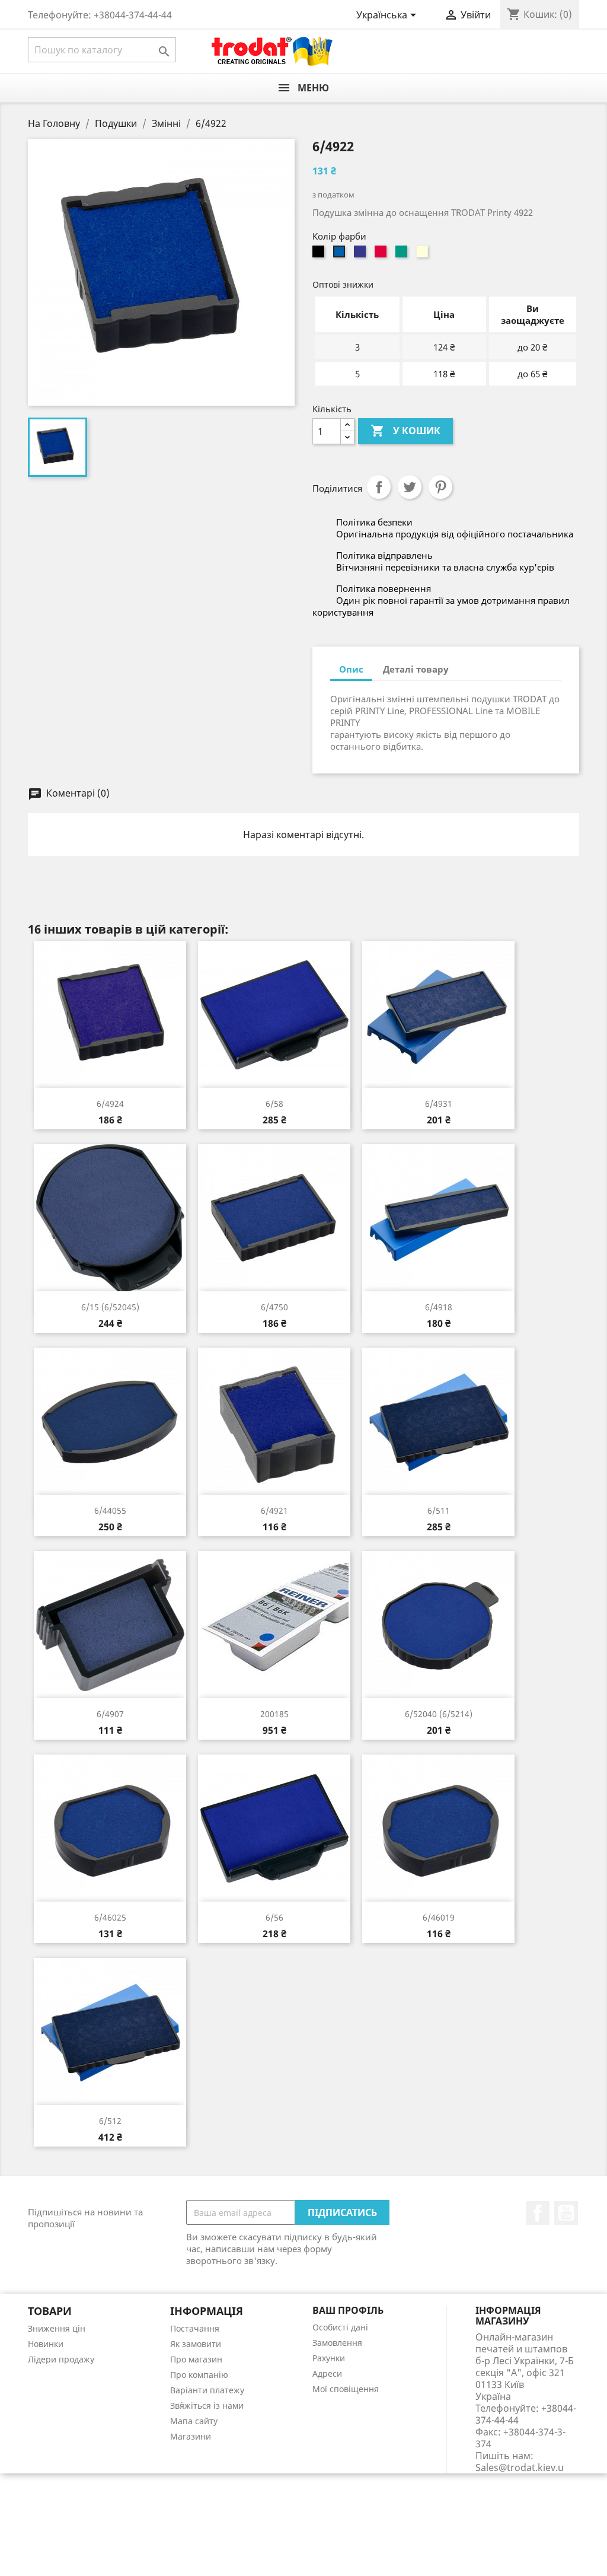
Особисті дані (340, 2327)
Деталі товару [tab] (416, 669)
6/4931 (439, 1104)
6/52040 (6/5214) (439, 1714)
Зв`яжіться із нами (207, 2405)
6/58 (274, 1104)
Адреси (327, 2373)
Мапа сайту (194, 2421)
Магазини (191, 2436)
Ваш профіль (348, 2310)
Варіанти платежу (207, 2390)
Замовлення (337, 2343)
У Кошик (405, 431)
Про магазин (196, 2359)
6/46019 (439, 1917)
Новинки (46, 2344)
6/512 (110, 2121)
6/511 (439, 1510)
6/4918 (439, 1307)
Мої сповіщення (346, 2389)
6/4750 (274, 1307)
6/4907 (110, 1714)
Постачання (195, 2328)
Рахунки (329, 2358)
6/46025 (110, 1917)
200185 (274, 1714)
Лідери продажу (61, 2359)
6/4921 (274, 1510)
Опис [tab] (351, 669)
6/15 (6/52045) (110, 1307)
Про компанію (199, 2375)
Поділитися (379, 487)
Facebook (538, 2213)
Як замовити (196, 2344)
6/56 (274, 1917)
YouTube (566, 2213)
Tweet (410, 487)
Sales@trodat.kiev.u (520, 2467)
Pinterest (440, 487)
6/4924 (110, 1104)
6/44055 (110, 1510)
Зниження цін (57, 2328)
